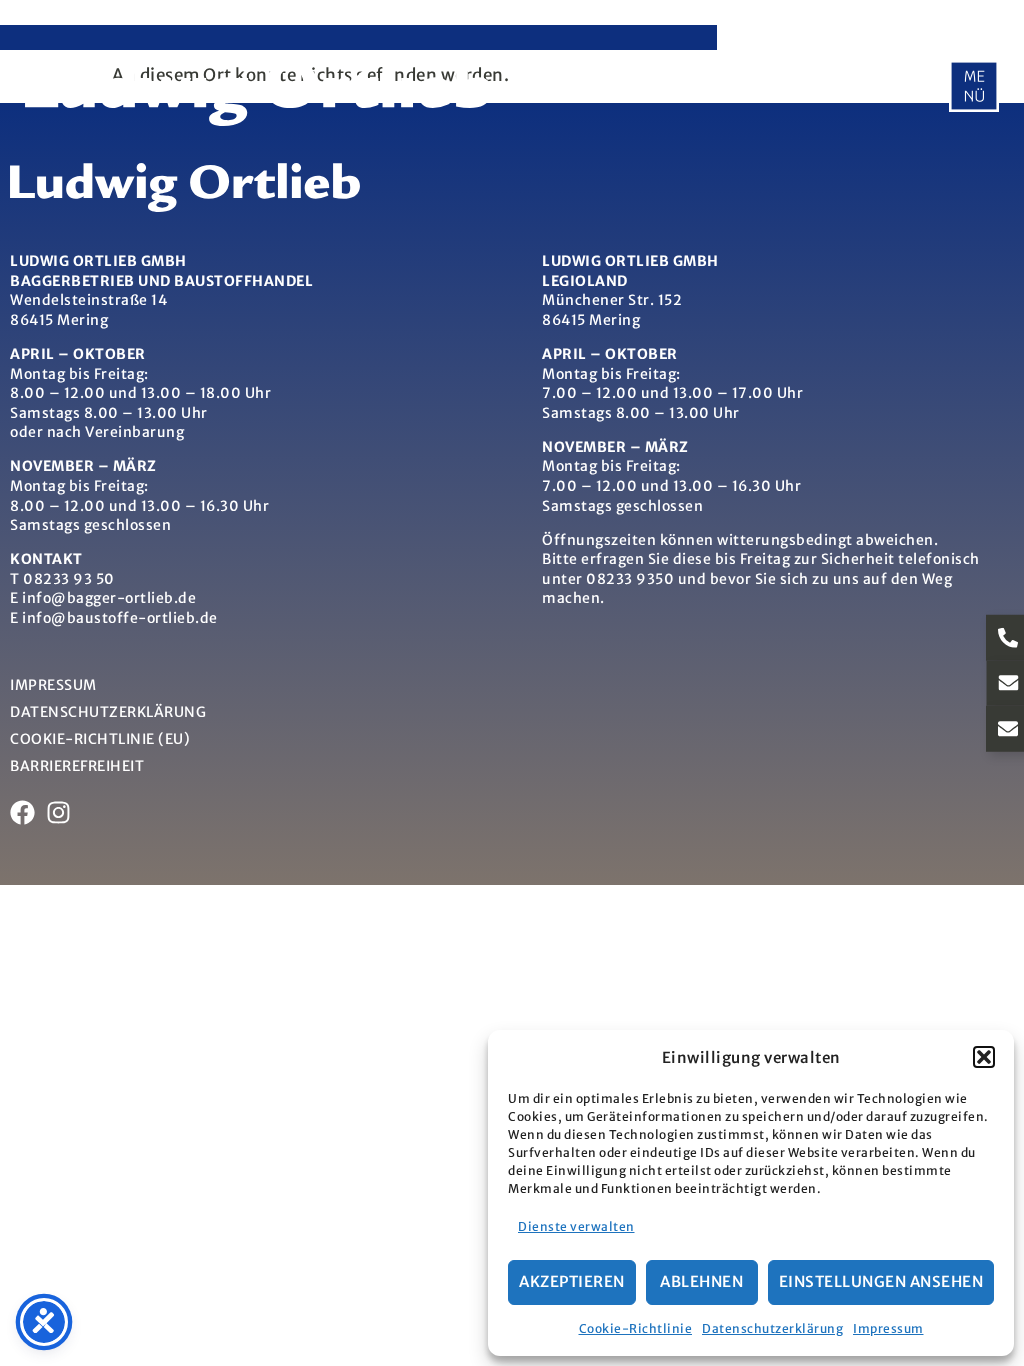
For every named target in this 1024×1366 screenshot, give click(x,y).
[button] (984, 1057)
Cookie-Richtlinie (636, 1328)
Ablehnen (701, 1281)
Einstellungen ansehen (881, 1281)
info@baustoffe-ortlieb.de (120, 618)
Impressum (888, 1328)
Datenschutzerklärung (772, 1328)
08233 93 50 (69, 579)
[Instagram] (58, 812)
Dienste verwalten (576, 1226)
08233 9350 (630, 579)
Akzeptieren (572, 1281)
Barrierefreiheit (77, 766)
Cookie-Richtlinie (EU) (100, 739)
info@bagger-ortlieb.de (109, 598)
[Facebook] (22, 812)
